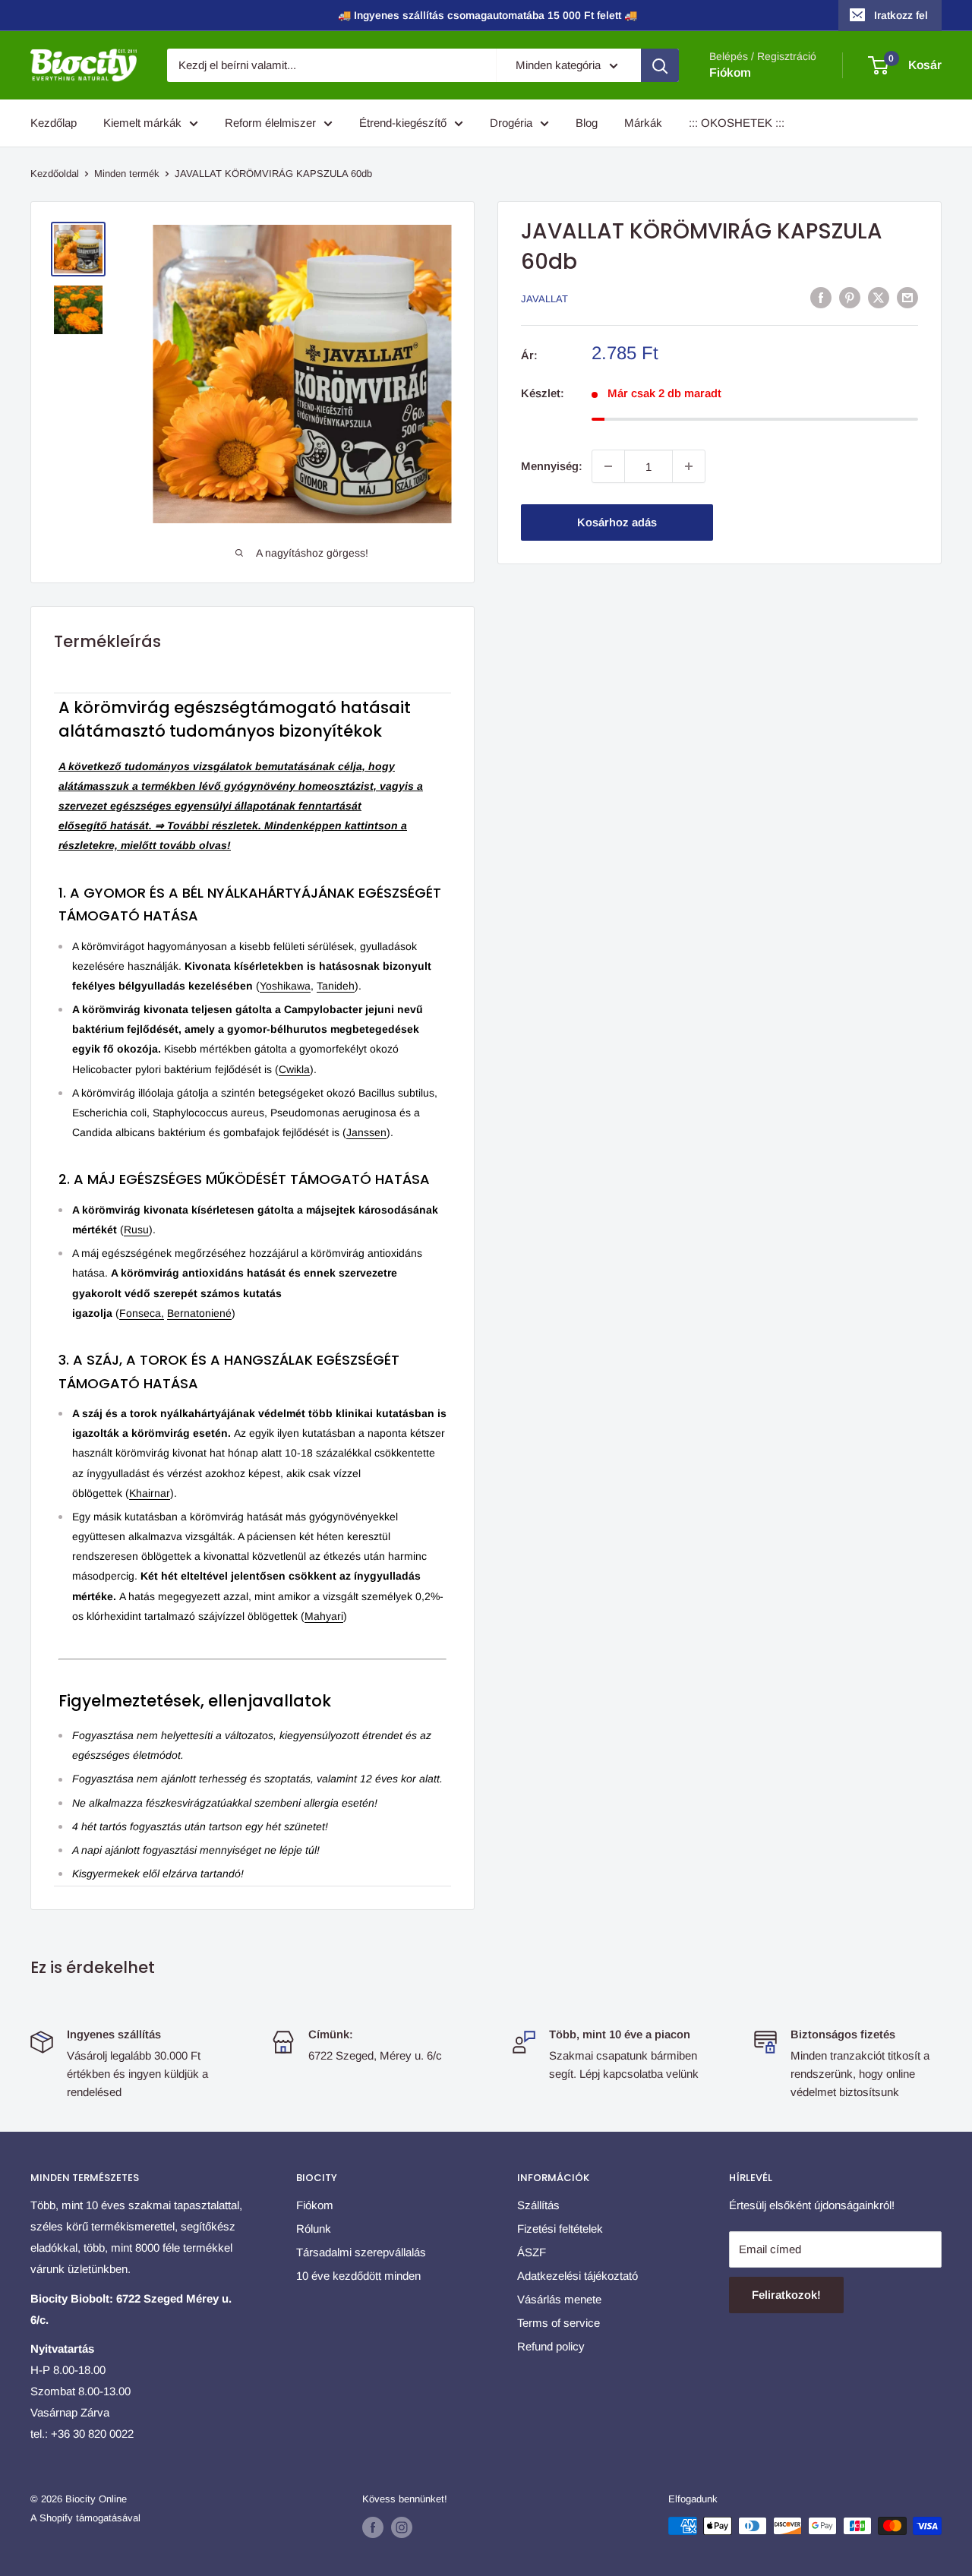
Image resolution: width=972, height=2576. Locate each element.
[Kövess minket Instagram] (402, 2527)
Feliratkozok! (786, 2295)
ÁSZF (532, 2252)
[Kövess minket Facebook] (373, 2527)
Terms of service (559, 2323)
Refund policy (551, 2346)
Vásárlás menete (559, 2299)
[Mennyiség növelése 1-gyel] (689, 466)
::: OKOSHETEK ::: (737, 123)
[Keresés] (660, 65)
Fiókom (730, 73)
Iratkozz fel (901, 15)
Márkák (643, 123)
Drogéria (511, 123)
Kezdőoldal (55, 174)
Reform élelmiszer (270, 123)
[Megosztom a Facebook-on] (821, 297)
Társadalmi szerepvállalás (361, 2252)
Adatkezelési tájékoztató (578, 2276)
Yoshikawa (285, 986)
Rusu (136, 1230)
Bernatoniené (199, 1313)
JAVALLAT (544, 299)
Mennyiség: (552, 466)
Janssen (366, 1132)
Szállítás (538, 2205)
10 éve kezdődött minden (358, 2276)
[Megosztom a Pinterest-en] (850, 297)
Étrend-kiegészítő (403, 123)
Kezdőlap (54, 123)
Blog (587, 123)
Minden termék (127, 174)
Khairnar (150, 1493)
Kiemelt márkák (142, 123)
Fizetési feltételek (560, 2229)
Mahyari (324, 1616)
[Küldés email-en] (907, 297)
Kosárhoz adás (617, 522)
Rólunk (314, 2229)
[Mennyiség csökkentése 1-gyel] (608, 466)
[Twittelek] (879, 297)
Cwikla (294, 1069)
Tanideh (336, 986)
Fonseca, (142, 1313)
